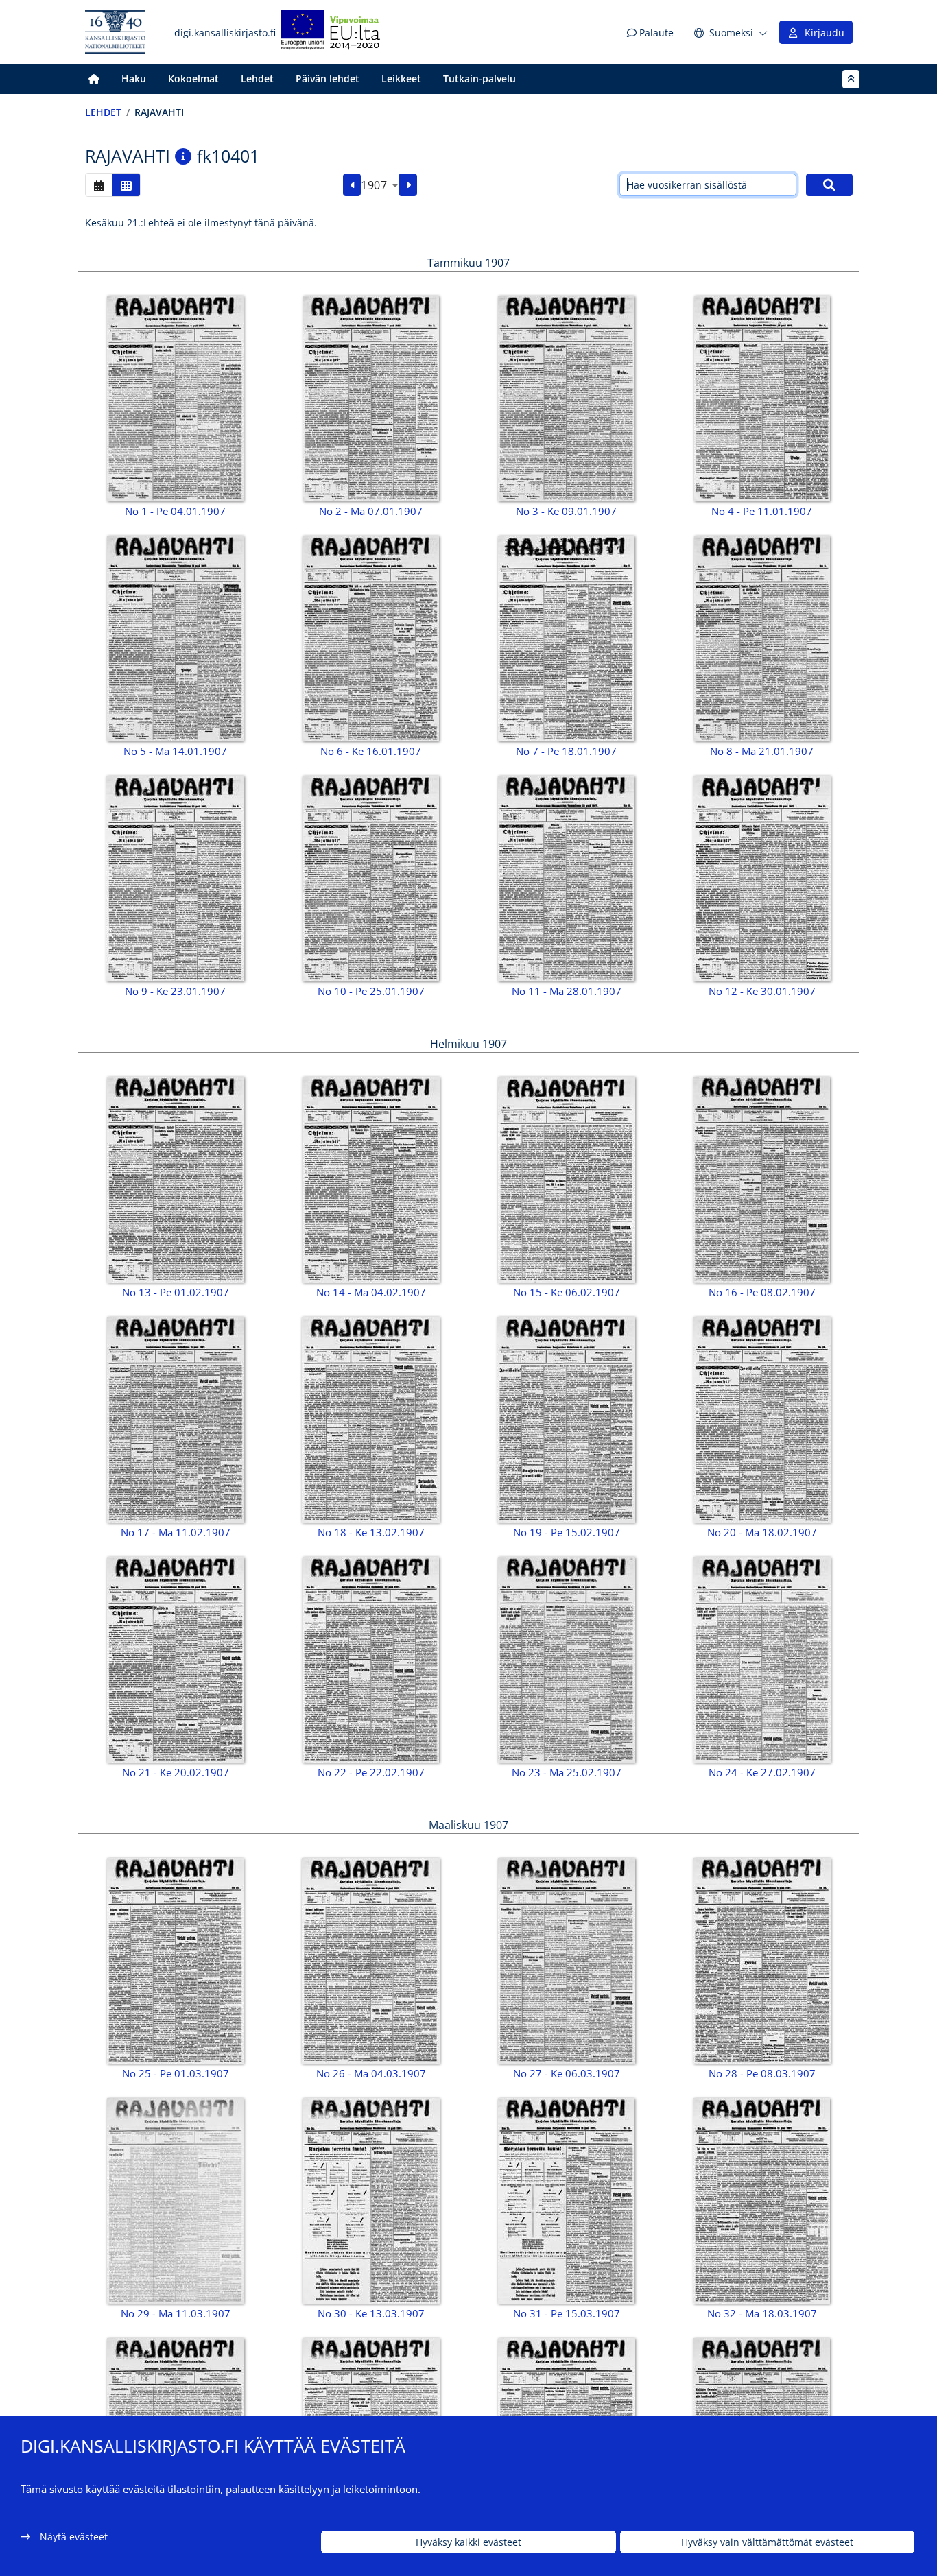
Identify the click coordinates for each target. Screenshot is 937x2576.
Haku (134, 79)
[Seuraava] (408, 185)
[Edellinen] (352, 185)
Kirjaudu (822, 33)
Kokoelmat (193, 79)
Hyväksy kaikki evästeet (468, 2542)
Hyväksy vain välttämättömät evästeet (767, 2542)
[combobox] (380, 185)
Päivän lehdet (328, 79)
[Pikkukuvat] (126, 185)
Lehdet (257, 79)
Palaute (655, 33)
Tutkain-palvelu (479, 79)
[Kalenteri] (99, 185)
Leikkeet (401, 79)
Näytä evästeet (74, 2537)
